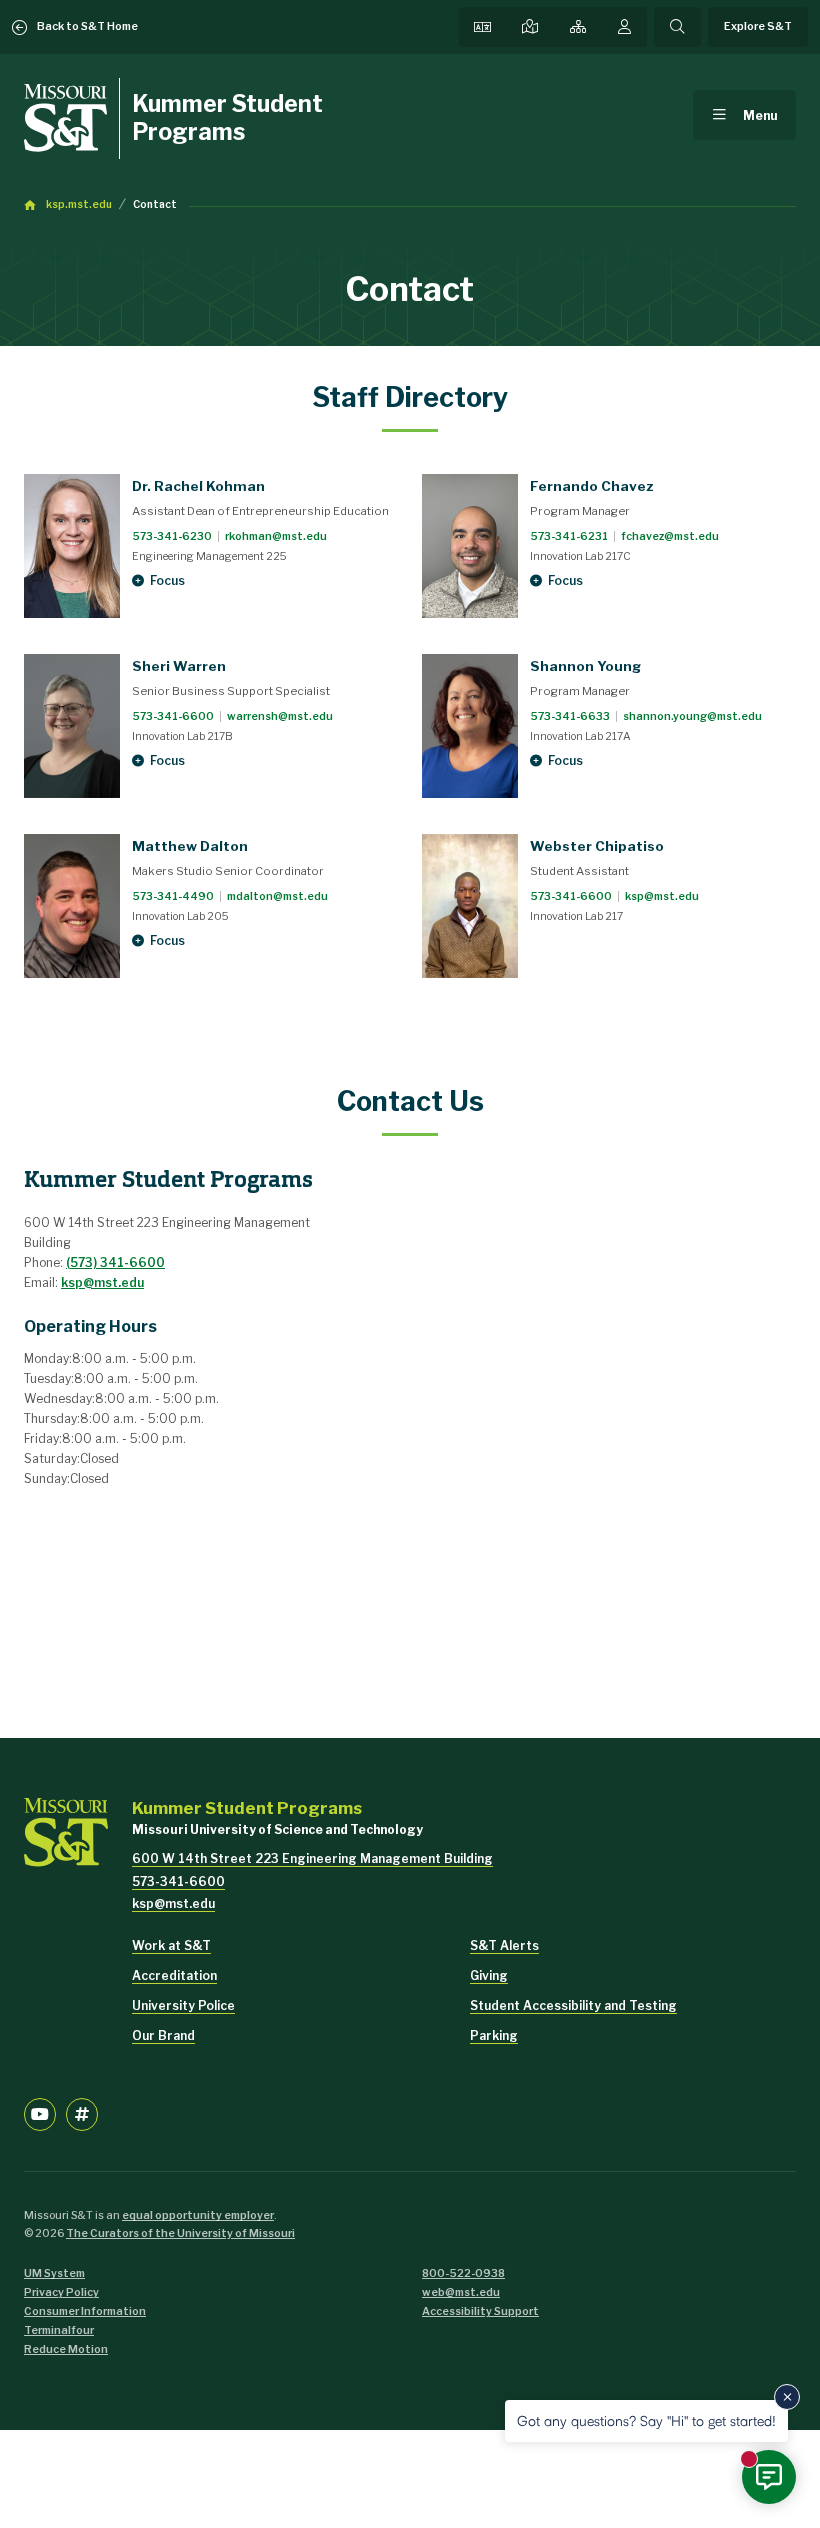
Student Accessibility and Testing (573, 2005)
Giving (489, 1975)
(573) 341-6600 (115, 1262)
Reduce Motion (66, 2349)
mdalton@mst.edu (277, 896)
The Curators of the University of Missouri (180, 2233)
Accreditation (174, 1975)
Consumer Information (85, 2311)
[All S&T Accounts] (82, 2114)
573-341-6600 (173, 716)
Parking (494, 2035)
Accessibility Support (480, 2311)
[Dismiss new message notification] (787, 2397)
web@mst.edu (461, 2292)
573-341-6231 (569, 536)
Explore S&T (758, 26)
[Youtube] (40, 2114)
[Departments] (578, 27)
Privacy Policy (61, 2292)
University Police (183, 2005)
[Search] (677, 27)
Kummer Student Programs (227, 118)
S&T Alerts (504, 1945)
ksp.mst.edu (79, 204)
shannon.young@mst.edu (692, 716)
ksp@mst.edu (662, 896)
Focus (167, 580)
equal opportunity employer (198, 2215)
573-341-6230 (172, 536)
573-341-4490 (173, 896)
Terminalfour (59, 2330)
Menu (760, 115)
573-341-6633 (570, 716)
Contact (155, 204)
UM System (54, 2273)
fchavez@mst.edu (670, 536)
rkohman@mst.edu (276, 536)
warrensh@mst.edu (280, 716)
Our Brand (163, 2035)
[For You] (624, 27)
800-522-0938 (463, 2273)
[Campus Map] (530, 27)
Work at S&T (171, 1945)
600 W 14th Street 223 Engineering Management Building (312, 1858)
